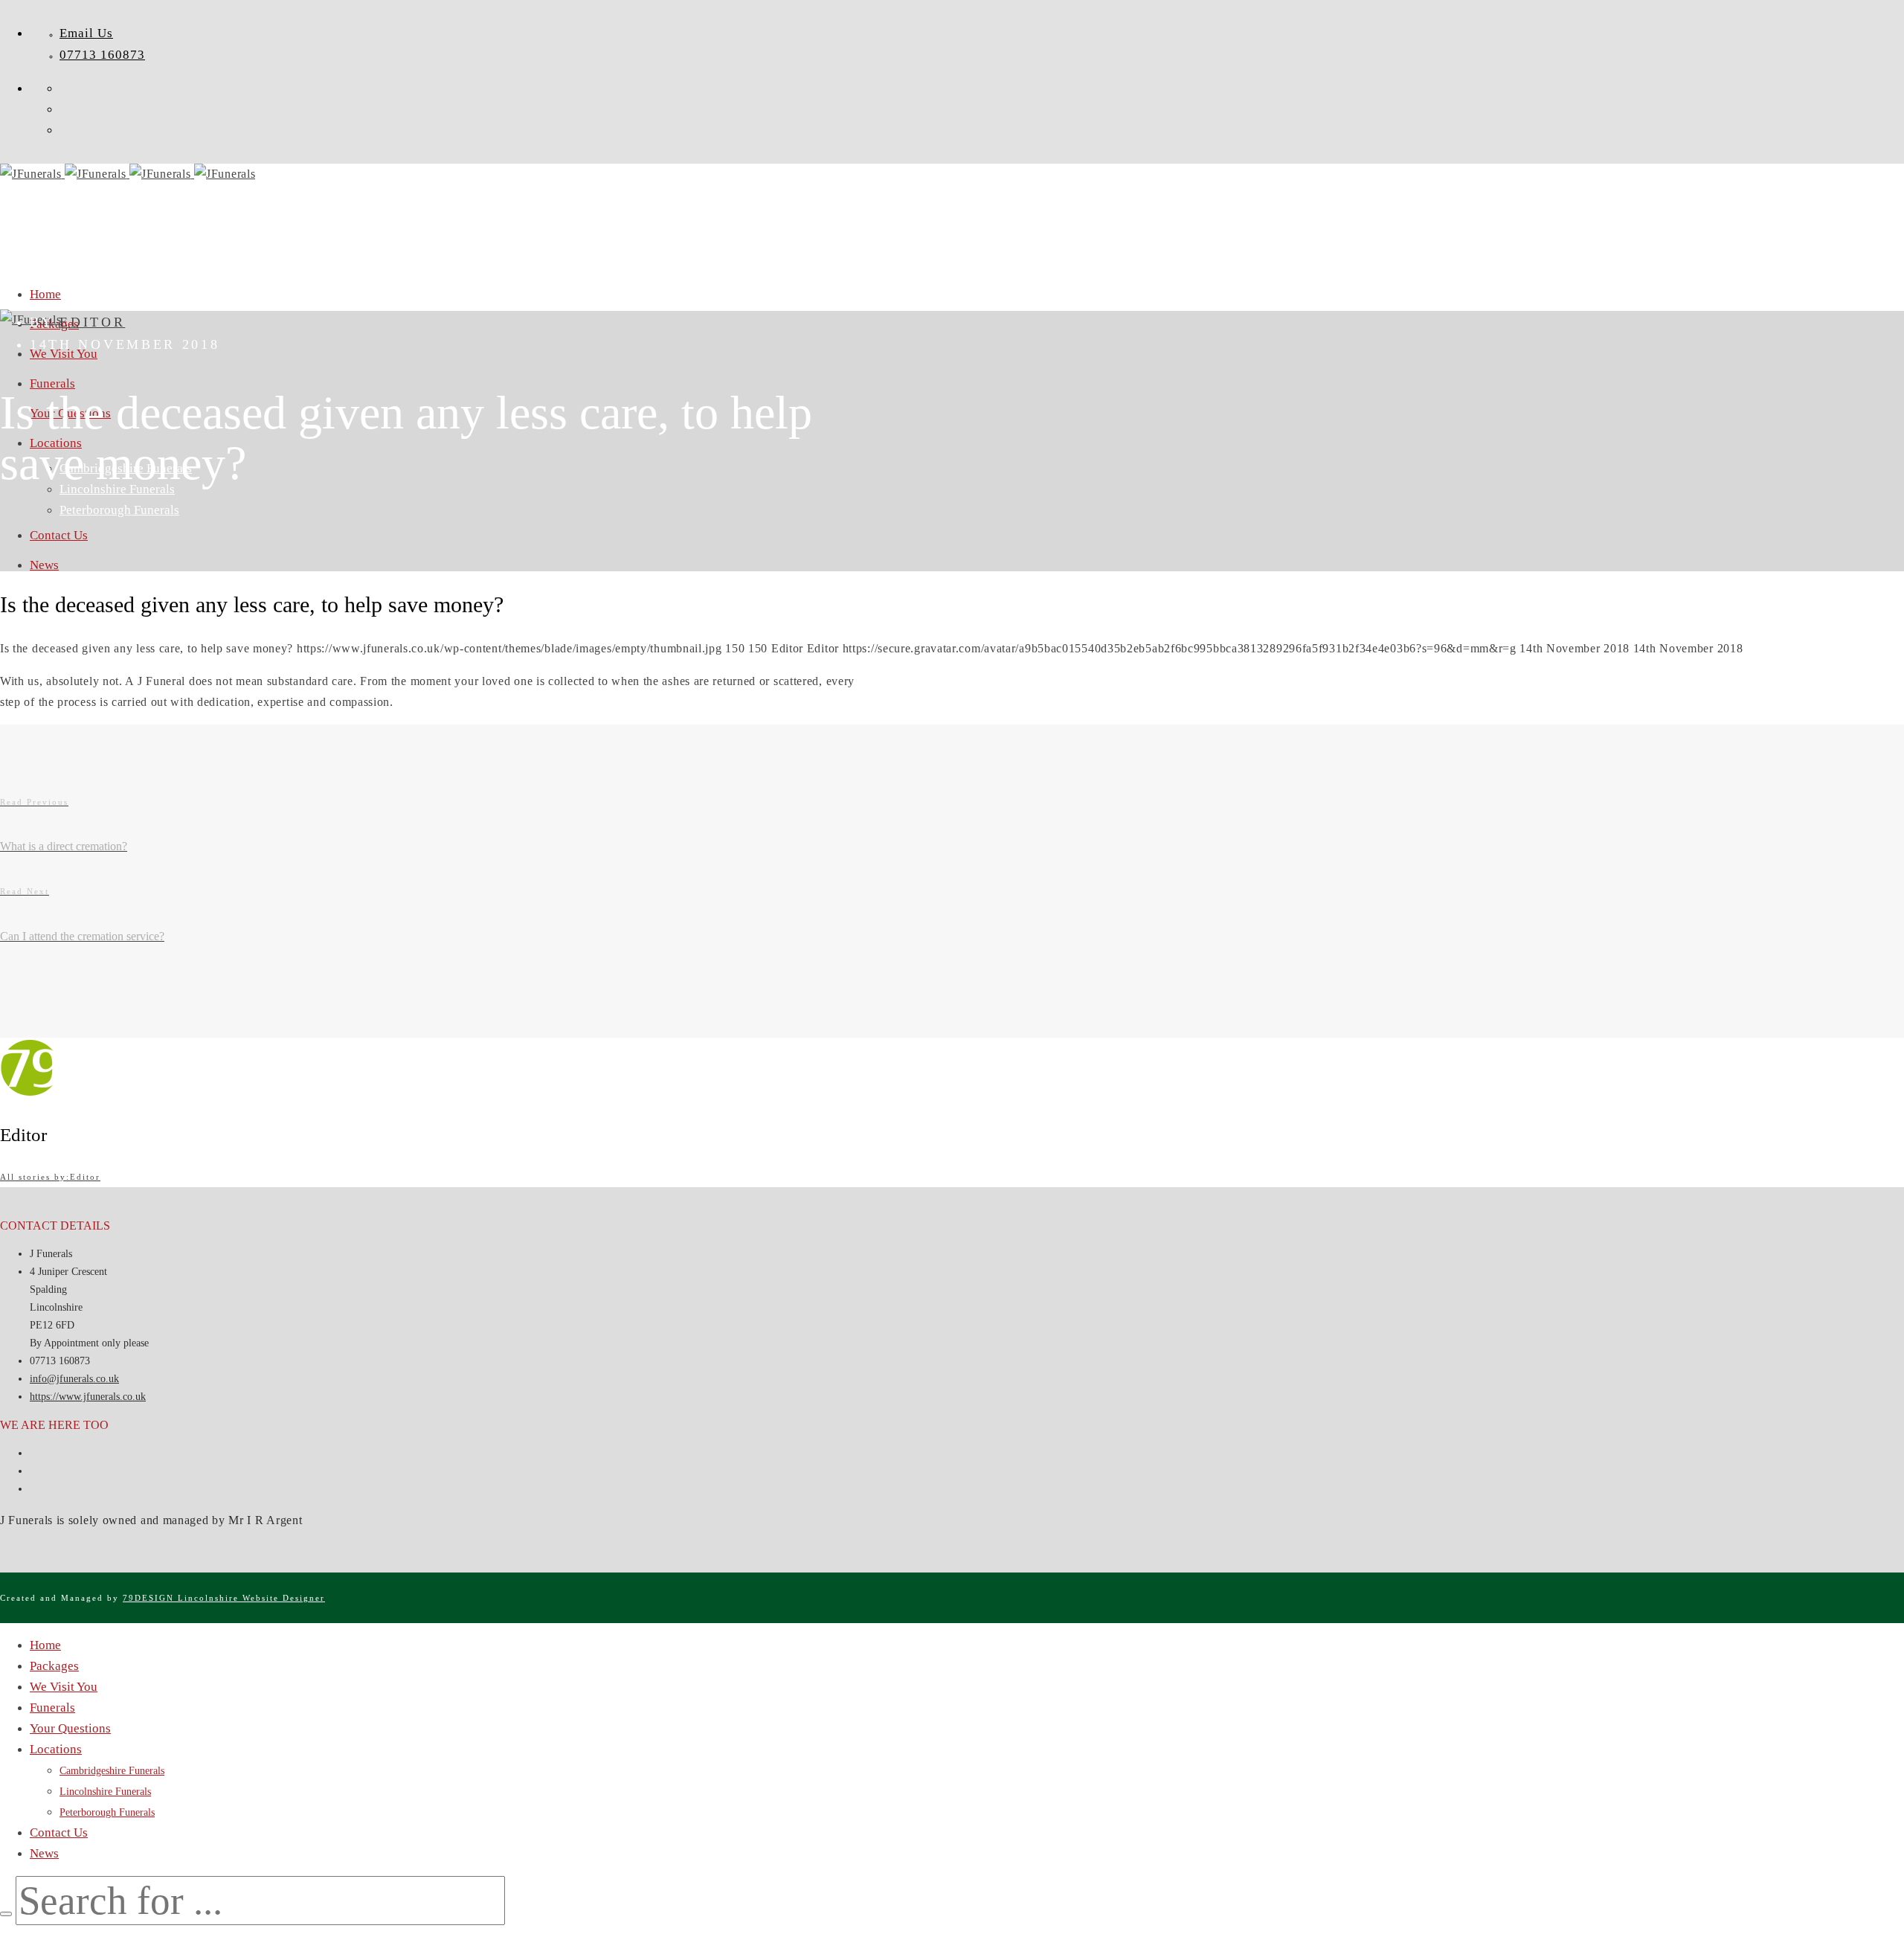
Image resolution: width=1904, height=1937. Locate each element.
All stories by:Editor (50, 1177)
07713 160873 (102, 55)
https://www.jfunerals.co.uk (88, 1397)
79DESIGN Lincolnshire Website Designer (224, 1598)
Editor (92, 322)
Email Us (86, 33)
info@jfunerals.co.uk (74, 1379)
